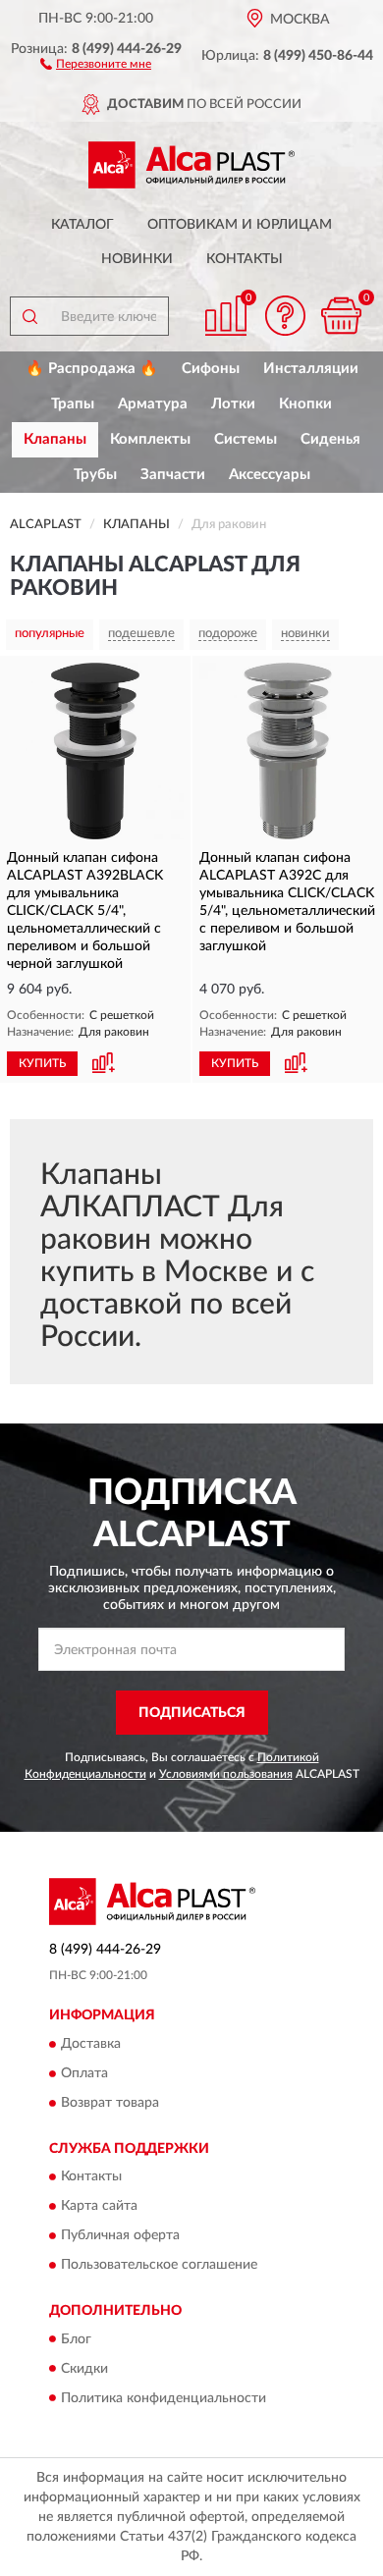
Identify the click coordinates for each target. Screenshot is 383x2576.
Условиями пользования (226, 1774)
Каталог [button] (82, 225)
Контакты (245, 259)
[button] (96, 63)
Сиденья (330, 439)
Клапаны (55, 439)
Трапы (73, 404)
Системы (246, 439)
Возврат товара (110, 2103)
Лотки (233, 404)
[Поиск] (29, 316)
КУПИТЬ (42, 1063)
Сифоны (211, 369)
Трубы (95, 475)
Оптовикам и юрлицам (240, 225)
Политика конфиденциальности (164, 2398)
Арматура (153, 404)
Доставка (91, 2044)
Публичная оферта (120, 2236)
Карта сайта (99, 2207)
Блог (76, 2339)
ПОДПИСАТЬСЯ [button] (192, 1713)
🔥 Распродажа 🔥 (92, 369)
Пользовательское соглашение (159, 2266)
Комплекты (150, 439)
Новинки (137, 259)
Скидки (84, 2369)
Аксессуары (270, 475)
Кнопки (305, 404)
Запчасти (173, 475)
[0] (341, 316)
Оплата (84, 2073)
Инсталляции (311, 369)
